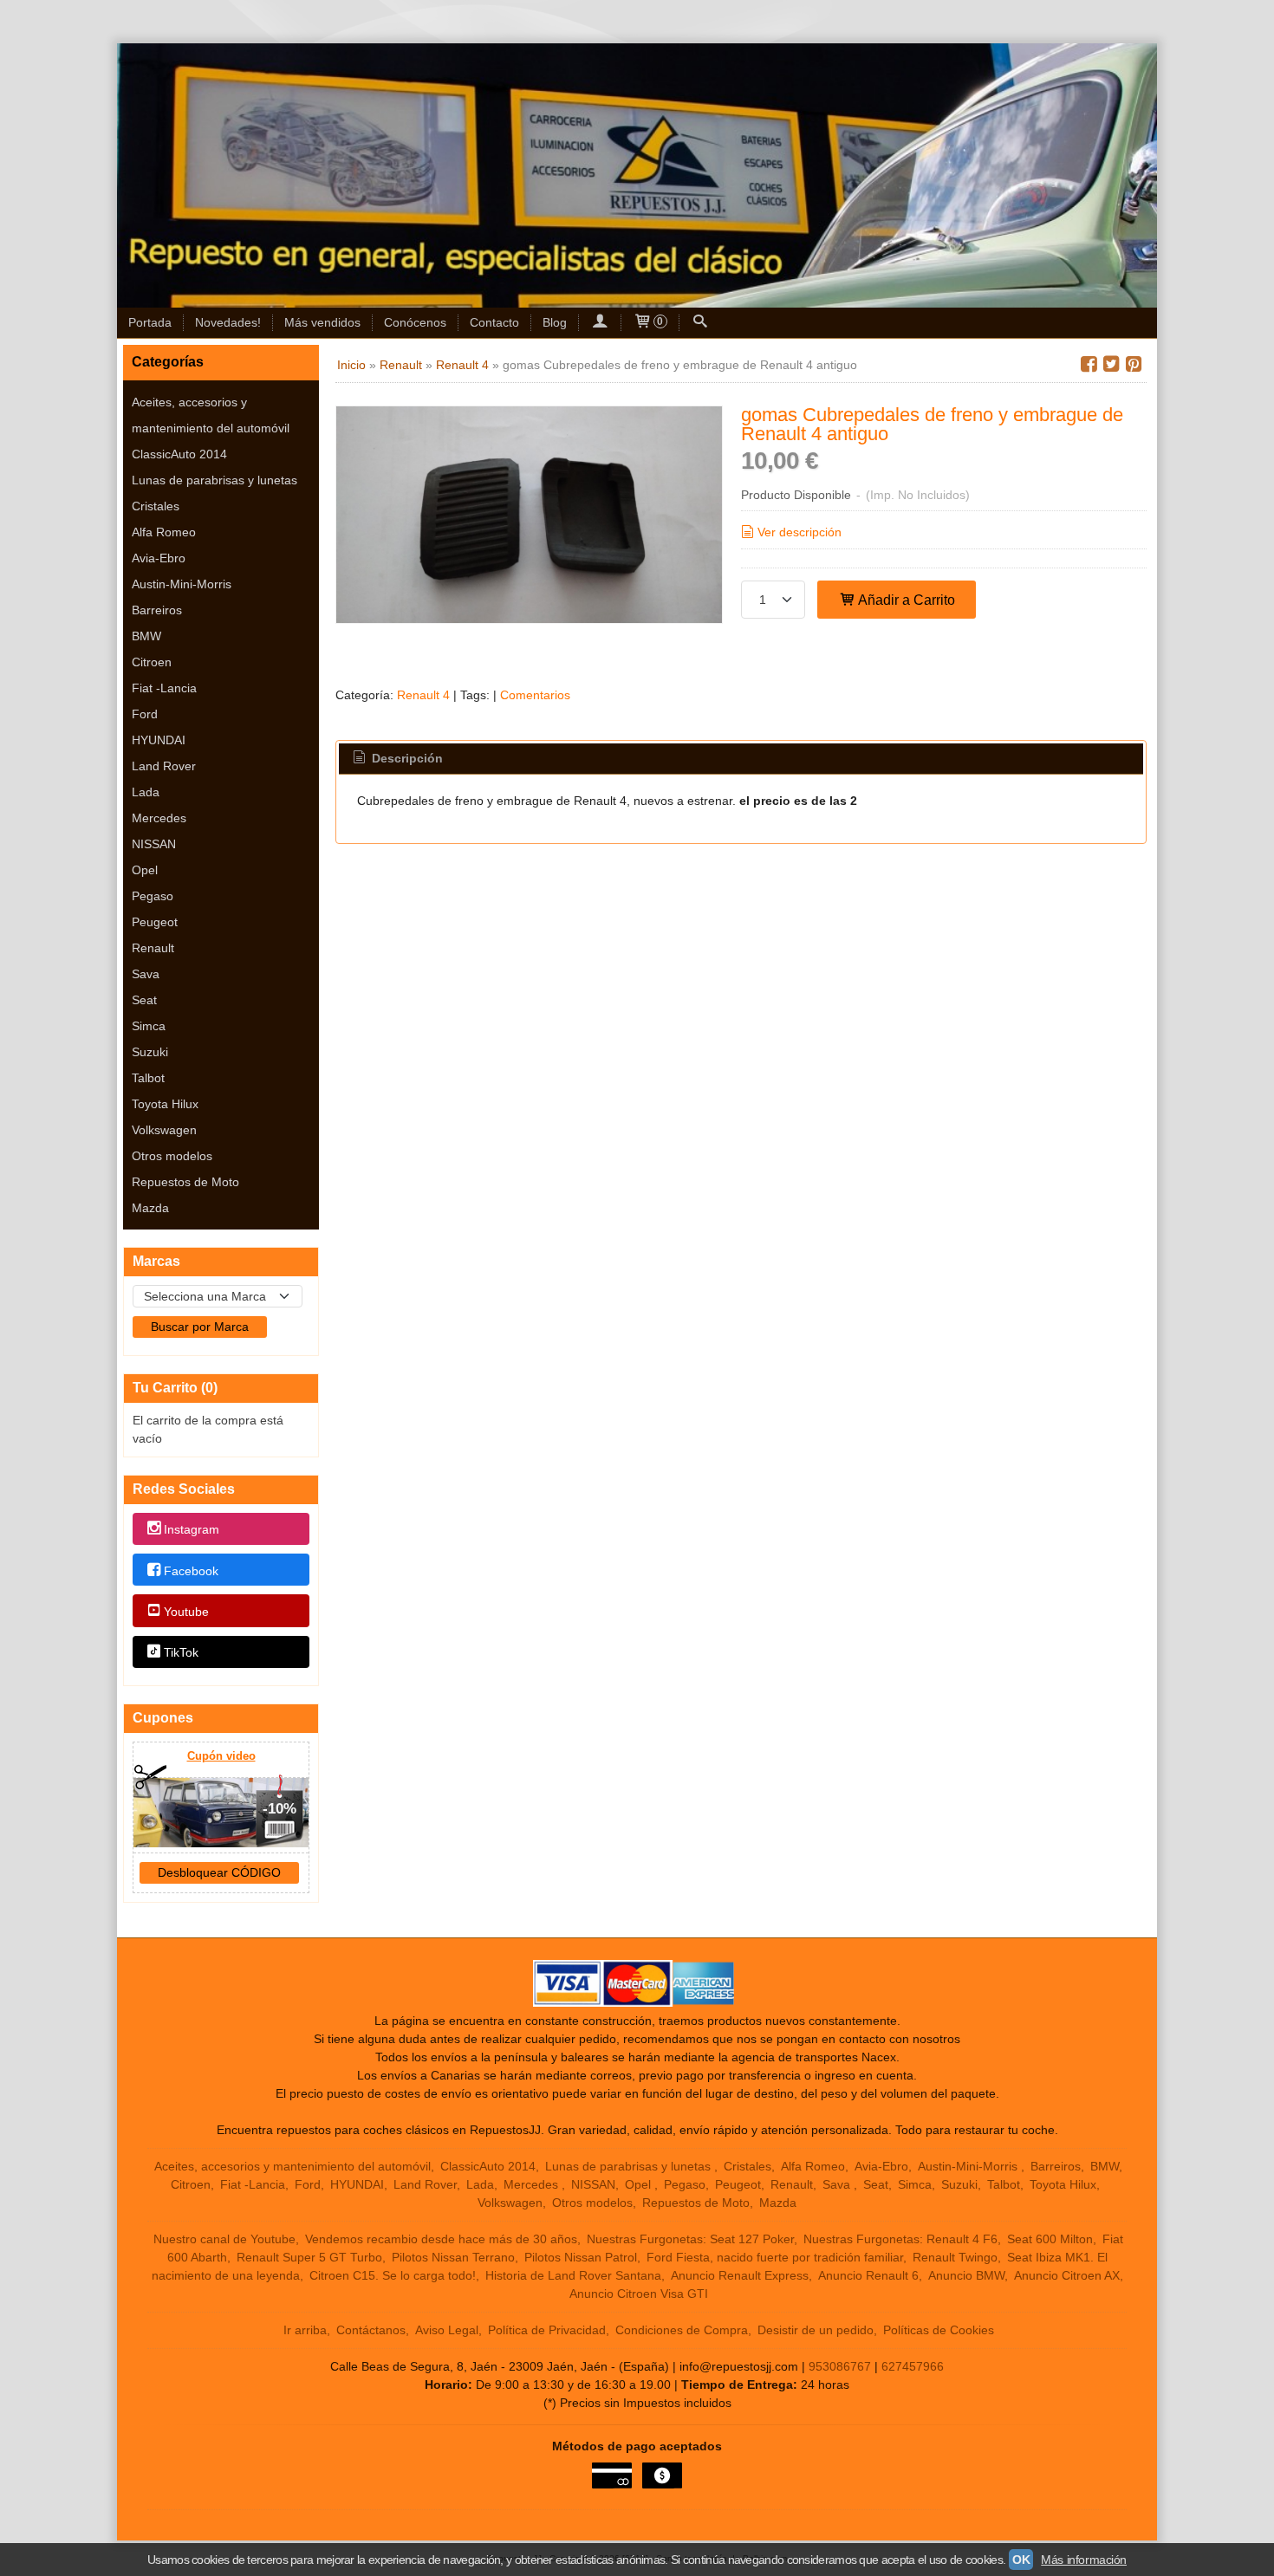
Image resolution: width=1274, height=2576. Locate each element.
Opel (145, 870)
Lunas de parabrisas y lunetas (214, 480)
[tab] (397, 759)
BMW (146, 636)
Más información (1084, 2560)
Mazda (150, 1208)
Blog (555, 322)
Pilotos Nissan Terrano (453, 2257)
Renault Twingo (955, 2257)
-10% (279, 1809)
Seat (144, 1000)
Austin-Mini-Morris (182, 584)
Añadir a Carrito (905, 600)
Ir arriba (305, 2330)
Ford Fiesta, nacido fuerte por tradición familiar (775, 2257)
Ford (145, 714)
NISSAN (154, 844)
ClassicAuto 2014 (179, 454)
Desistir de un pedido (816, 2330)
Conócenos (415, 322)
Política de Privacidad (547, 2330)
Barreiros (157, 610)
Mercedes (159, 818)
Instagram (192, 1530)
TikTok (181, 1652)
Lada (146, 792)
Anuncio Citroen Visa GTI (639, 2294)
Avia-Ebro (159, 558)
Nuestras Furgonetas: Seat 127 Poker (690, 2239)
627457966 (913, 2366)
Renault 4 (423, 695)
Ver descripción (799, 532)
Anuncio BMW (966, 2275)
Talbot (148, 1078)
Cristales (156, 506)
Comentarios (535, 695)
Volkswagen (164, 1130)
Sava (146, 974)
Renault (153, 948)
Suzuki (150, 1052)
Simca (149, 1026)
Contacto (494, 322)
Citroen (152, 662)
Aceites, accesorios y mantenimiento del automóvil (211, 415)
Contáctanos (371, 2330)
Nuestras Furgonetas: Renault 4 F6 (900, 2239)
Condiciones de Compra (682, 2330)
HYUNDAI (159, 740)
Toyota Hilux (165, 1104)
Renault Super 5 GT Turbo (309, 2257)
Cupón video (221, 1756)
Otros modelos (172, 1156)
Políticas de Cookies (939, 2330)
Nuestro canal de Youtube (224, 2239)
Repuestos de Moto (185, 1182)
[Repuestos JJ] (637, 175)
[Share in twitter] (1111, 364)
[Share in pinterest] (1134, 364)
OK (1021, 2560)
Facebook (191, 1571)
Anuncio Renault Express (740, 2275)
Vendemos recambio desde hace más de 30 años (441, 2239)
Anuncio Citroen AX (1067, 2275)
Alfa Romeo (164, 532)
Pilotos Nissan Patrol (581, 2257)
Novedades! (228, 322)
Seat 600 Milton (1050, 2239)
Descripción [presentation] (406, 758)
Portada (150, 322)
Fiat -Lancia (164, 688)
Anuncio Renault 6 (868, 2275)
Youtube (186, 1612)
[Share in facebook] (1089, 364)
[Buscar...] (700, 323)
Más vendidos (322, 322)
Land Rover (164, 766)
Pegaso (153, 896)
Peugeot (155, 922)
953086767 (840, 2366)
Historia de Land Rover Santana (573, 2275)
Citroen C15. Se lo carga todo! (393, 2275)
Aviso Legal (447, 2330)
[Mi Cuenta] (600, 323)
